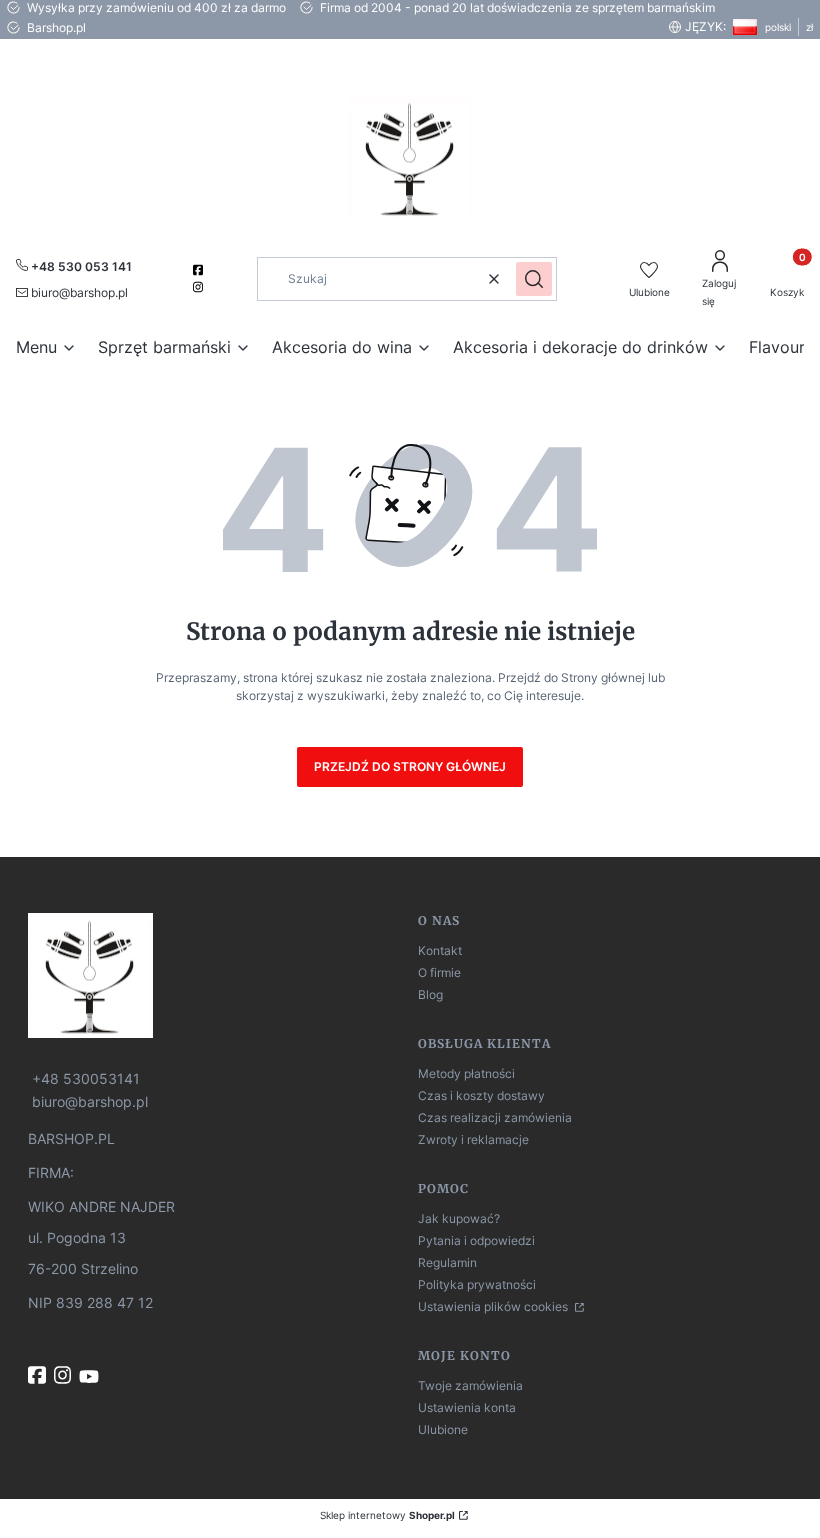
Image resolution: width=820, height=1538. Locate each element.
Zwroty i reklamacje (473, 1139)
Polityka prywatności (477, 1284)
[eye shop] (215, 975)
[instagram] (200, 287)
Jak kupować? (459, 1218)
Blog (430, 994)
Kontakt (440, 950)
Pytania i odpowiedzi (476, 1240)
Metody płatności (466, 1073)
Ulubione (443, 1429)
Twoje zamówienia (470, 1385)
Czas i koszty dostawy (481, 1095)
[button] (534, 279)
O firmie (439, 972)
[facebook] (200, 270)
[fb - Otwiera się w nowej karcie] (39, 1375)
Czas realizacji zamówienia (495, 1117)
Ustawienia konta (467, 1407)
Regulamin (447, 1262)
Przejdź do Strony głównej (410, 766)
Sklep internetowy (387, 1515)
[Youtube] (91, 1377)
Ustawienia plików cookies (494, 1306)
